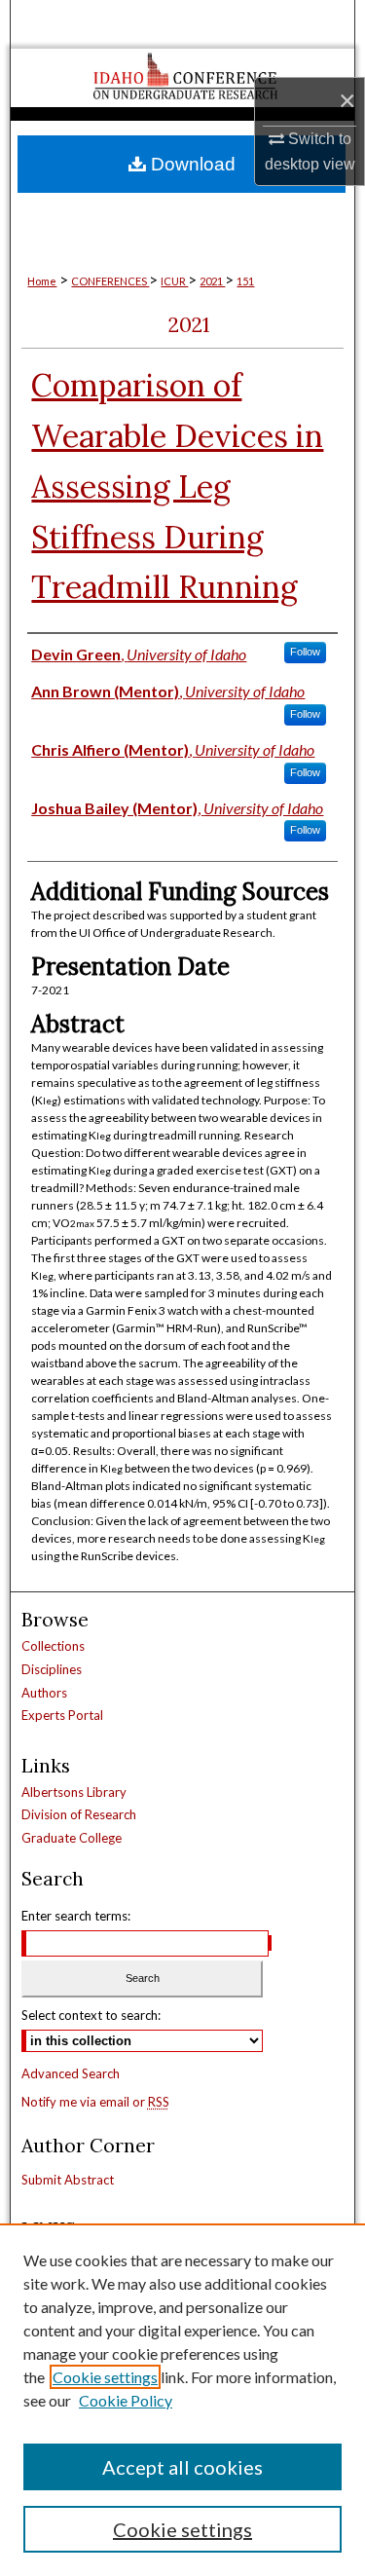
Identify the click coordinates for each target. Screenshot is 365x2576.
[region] (182, 2400)
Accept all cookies (182, 2467)
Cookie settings (105, 2377)
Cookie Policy (126, 2400)
